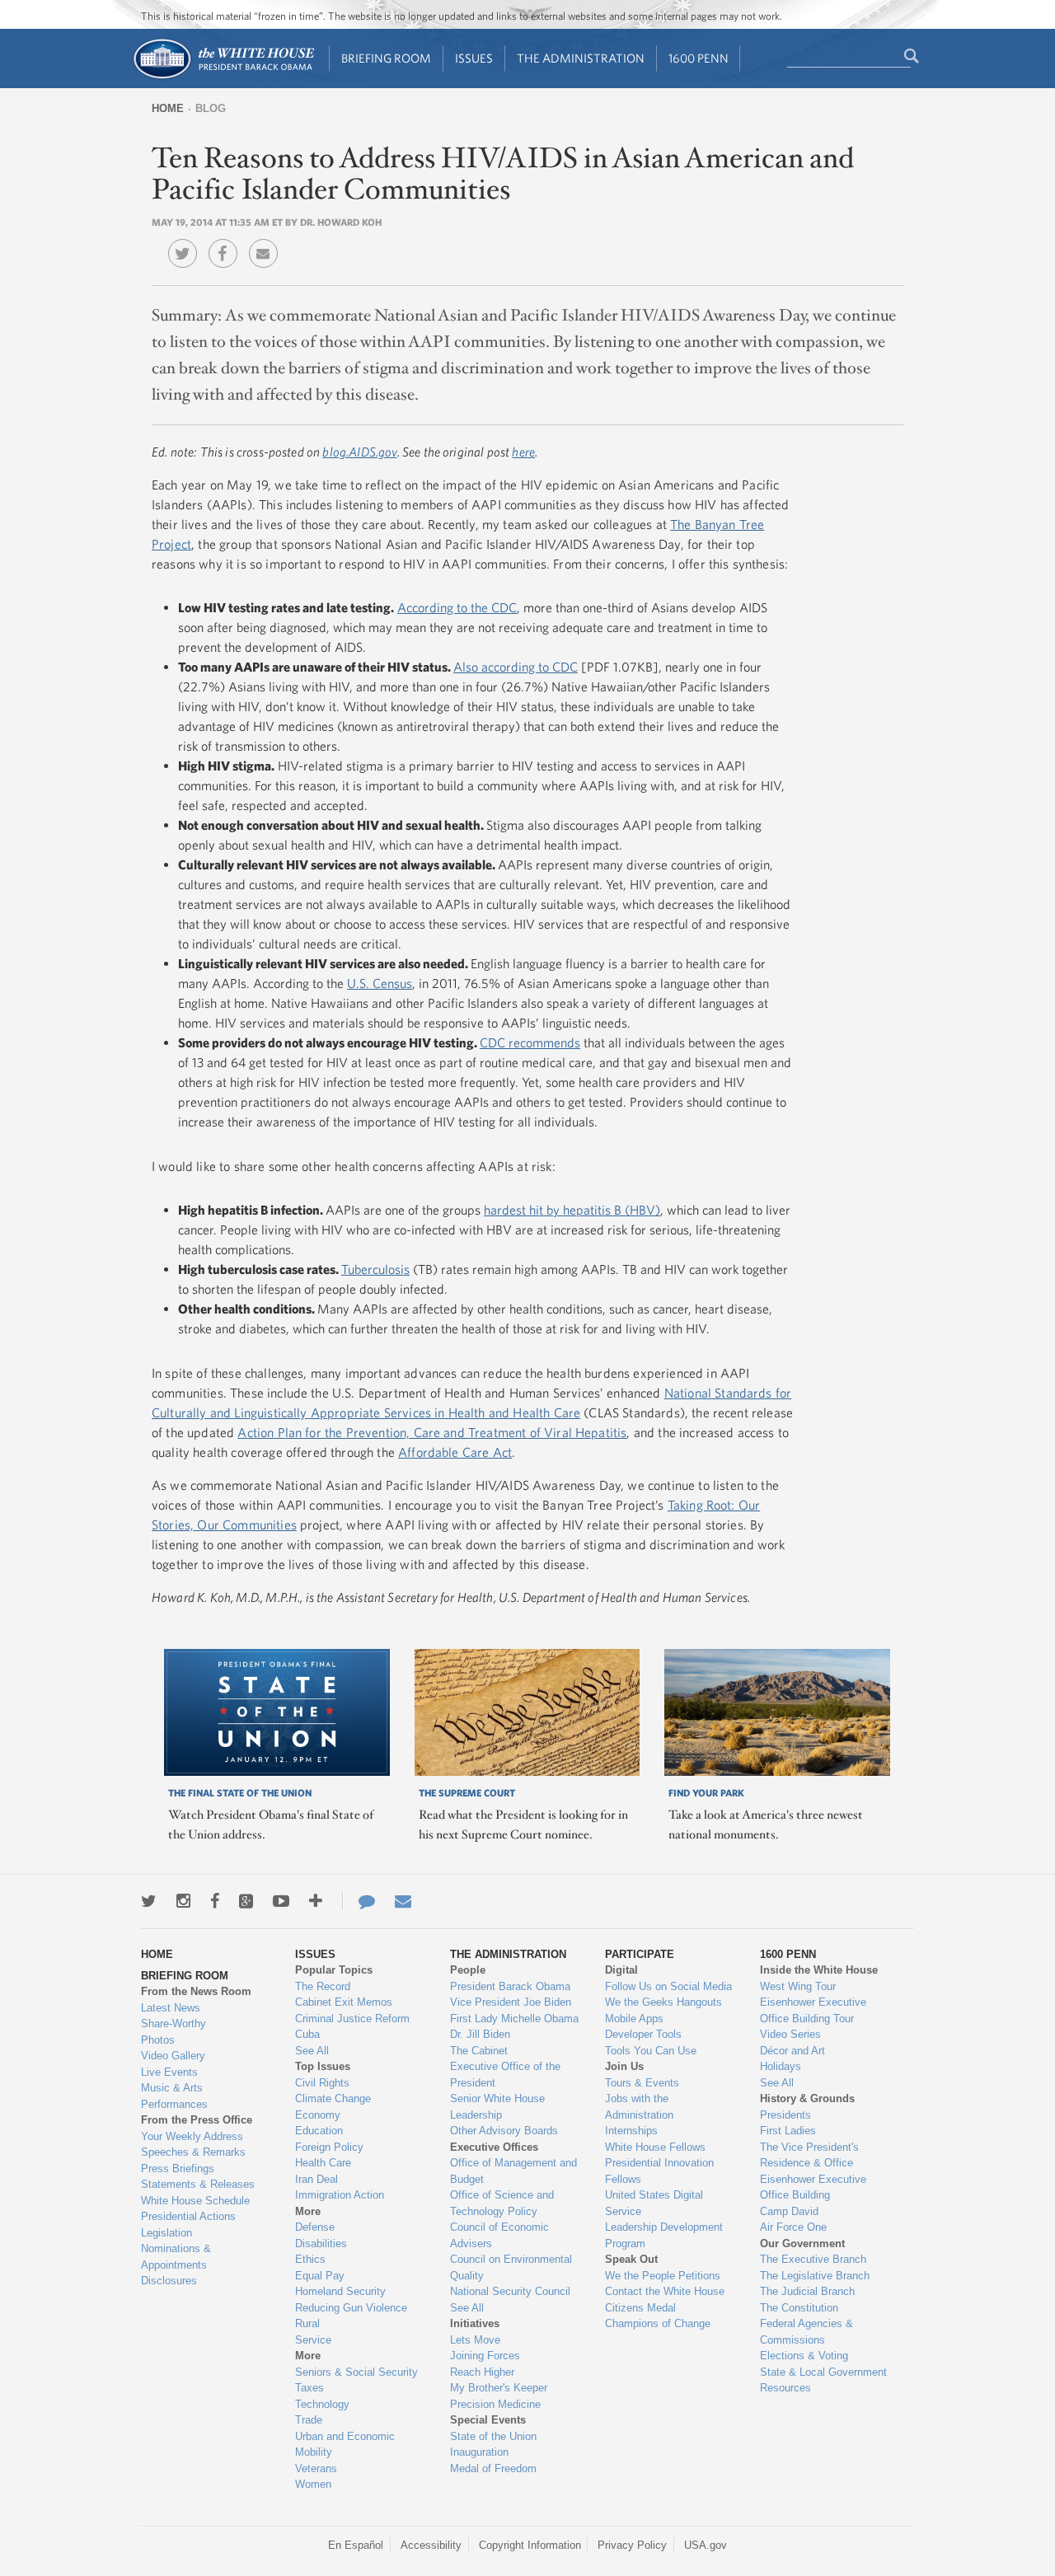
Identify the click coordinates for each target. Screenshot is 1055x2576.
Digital (621, 1970)
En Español (356, 2545)
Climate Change (333, 2098)
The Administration (581, 58)
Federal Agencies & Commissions (806, 2332)
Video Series (790, 2034)
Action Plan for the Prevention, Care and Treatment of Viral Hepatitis (432, 1432)
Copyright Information (530, 2545)
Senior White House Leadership (497, 2107)
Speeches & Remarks (193, 2152)
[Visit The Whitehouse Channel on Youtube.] (281, 1901)
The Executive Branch (813, 2259)
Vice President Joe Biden (511, 2002)
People (468, 1970)
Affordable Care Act (455, 1452)
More (308, 2211)
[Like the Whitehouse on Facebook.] (215, 1901)
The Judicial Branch (807, 2291)
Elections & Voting (804, 2356)
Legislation (166, 2233)
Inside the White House (819, 1970)
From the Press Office (197, 2120)
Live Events (169, 2072)
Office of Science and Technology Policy (502, 2203)
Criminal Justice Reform (352, 2019)
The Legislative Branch (815, 2276)
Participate (640, 1954)
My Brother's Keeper (499, 2388)
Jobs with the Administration (639, 2107)
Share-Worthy (173, 2023)
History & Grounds (807, 2098)
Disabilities (321, 2243)
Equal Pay (320, 2276)
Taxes (309, 2388)
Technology (322, 2404)
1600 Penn (699, 58)
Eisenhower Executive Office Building (813, 2187)
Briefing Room (386, 58)
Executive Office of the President (505, 2075)
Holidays (781, 2066)
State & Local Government (823, 2372)
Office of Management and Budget (513, 2171)
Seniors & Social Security (356, 2372)
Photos (158, 2040)
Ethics (310, 2259)
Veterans (316, 2468)
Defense (315, 2227)
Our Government (802, 2243)
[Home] (223, 77)
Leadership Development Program (664, 2235)
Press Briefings (178, 2169)
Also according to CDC (516, 667)
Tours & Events (642, 2083)
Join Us (624, 2066)
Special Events (488, 2420)
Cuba (307, 2034)
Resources (785, 2388)
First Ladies (788, 2131)
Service (313, 2340)
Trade (309, 2420)
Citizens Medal (640, 2308)
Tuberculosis (375, 1269)
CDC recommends (530, 1042)
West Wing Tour (798, 1986)
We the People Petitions (663, 2276)
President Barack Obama (510, 1986)
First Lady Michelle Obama (514, 2019)
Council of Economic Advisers (499, 2235)
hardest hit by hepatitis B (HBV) (572, 1210)
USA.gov (706, 2545)
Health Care (323, 2163)
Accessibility (431, 2545)
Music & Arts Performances (174, 2096)
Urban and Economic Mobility (345, 2445)
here (523, 452)
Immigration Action (340, 2195)
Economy (318, 2115)
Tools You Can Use (651, 2051)
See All (312, 2051)
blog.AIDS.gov (359, 452)
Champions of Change (658, 2323)
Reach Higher (482, 2372)
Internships (631, 2131)
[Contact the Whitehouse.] (359, 1901)
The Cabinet (479, 2051)
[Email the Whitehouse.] (403, 1901)
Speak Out (631, 2259)
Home (168, 108)
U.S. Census (380, 983)
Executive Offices (494, 2147)
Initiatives (475, 2323)
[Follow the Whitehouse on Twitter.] (149, 1901)
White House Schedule (195, 2201)
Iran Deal (316, 2179)
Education (319, 2131)
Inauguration (479, 2452)
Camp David (789, 2211)
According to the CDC (457, 607)
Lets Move (475, 2340)
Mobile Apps (634, 2019)
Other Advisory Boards (504, 2131)
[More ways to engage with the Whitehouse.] (316, 1901)
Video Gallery (173, 2056)
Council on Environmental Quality (511, 2267)
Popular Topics (334, 1970)
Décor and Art (792, 2051)
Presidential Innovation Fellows (659, 2171)
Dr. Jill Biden (480, 2034)
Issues (474, 58)
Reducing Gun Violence (351, 2308)
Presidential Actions (188, 2216)
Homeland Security (340, 2291)
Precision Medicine (495, 2404)
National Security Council (510, 2291)
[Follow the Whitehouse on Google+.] (246, 1901)
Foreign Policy (329, 2147)
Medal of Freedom (493, 2468)
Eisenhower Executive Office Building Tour (813, 2010)
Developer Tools (643, 2034)
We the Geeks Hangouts (663, 2002)
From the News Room (196, 1991)
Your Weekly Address (192, 2136)
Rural (307, 2323)
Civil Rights (322, 2083)
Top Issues (323, 2066)
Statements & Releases (198, 2184)
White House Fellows (655, 2147)
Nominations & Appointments (176, 2257)
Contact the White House (665, 2291)
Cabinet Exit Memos (344, 2002)
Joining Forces (485, 2356)
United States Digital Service (654, 2203)
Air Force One (793, 2227)
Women (313, 2484)
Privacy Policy (632, 2545)
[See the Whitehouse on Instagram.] (183, 1901)
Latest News (171, 2008)
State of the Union (493, 2436)
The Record (323, 1986)
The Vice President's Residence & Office (809, 2155)
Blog (211, 108)
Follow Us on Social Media (668, 1986)
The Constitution (799, 2308)
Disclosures (169, 2281)
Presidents (785, 2115)
